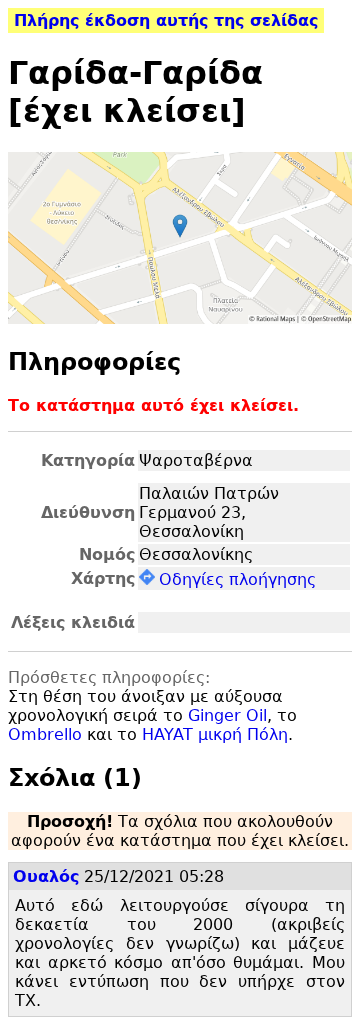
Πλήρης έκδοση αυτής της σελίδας (166, 20)
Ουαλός (46, 876)
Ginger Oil (227, 715)
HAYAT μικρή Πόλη (215, 734)
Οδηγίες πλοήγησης (237, 579)
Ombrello (45, 734)
